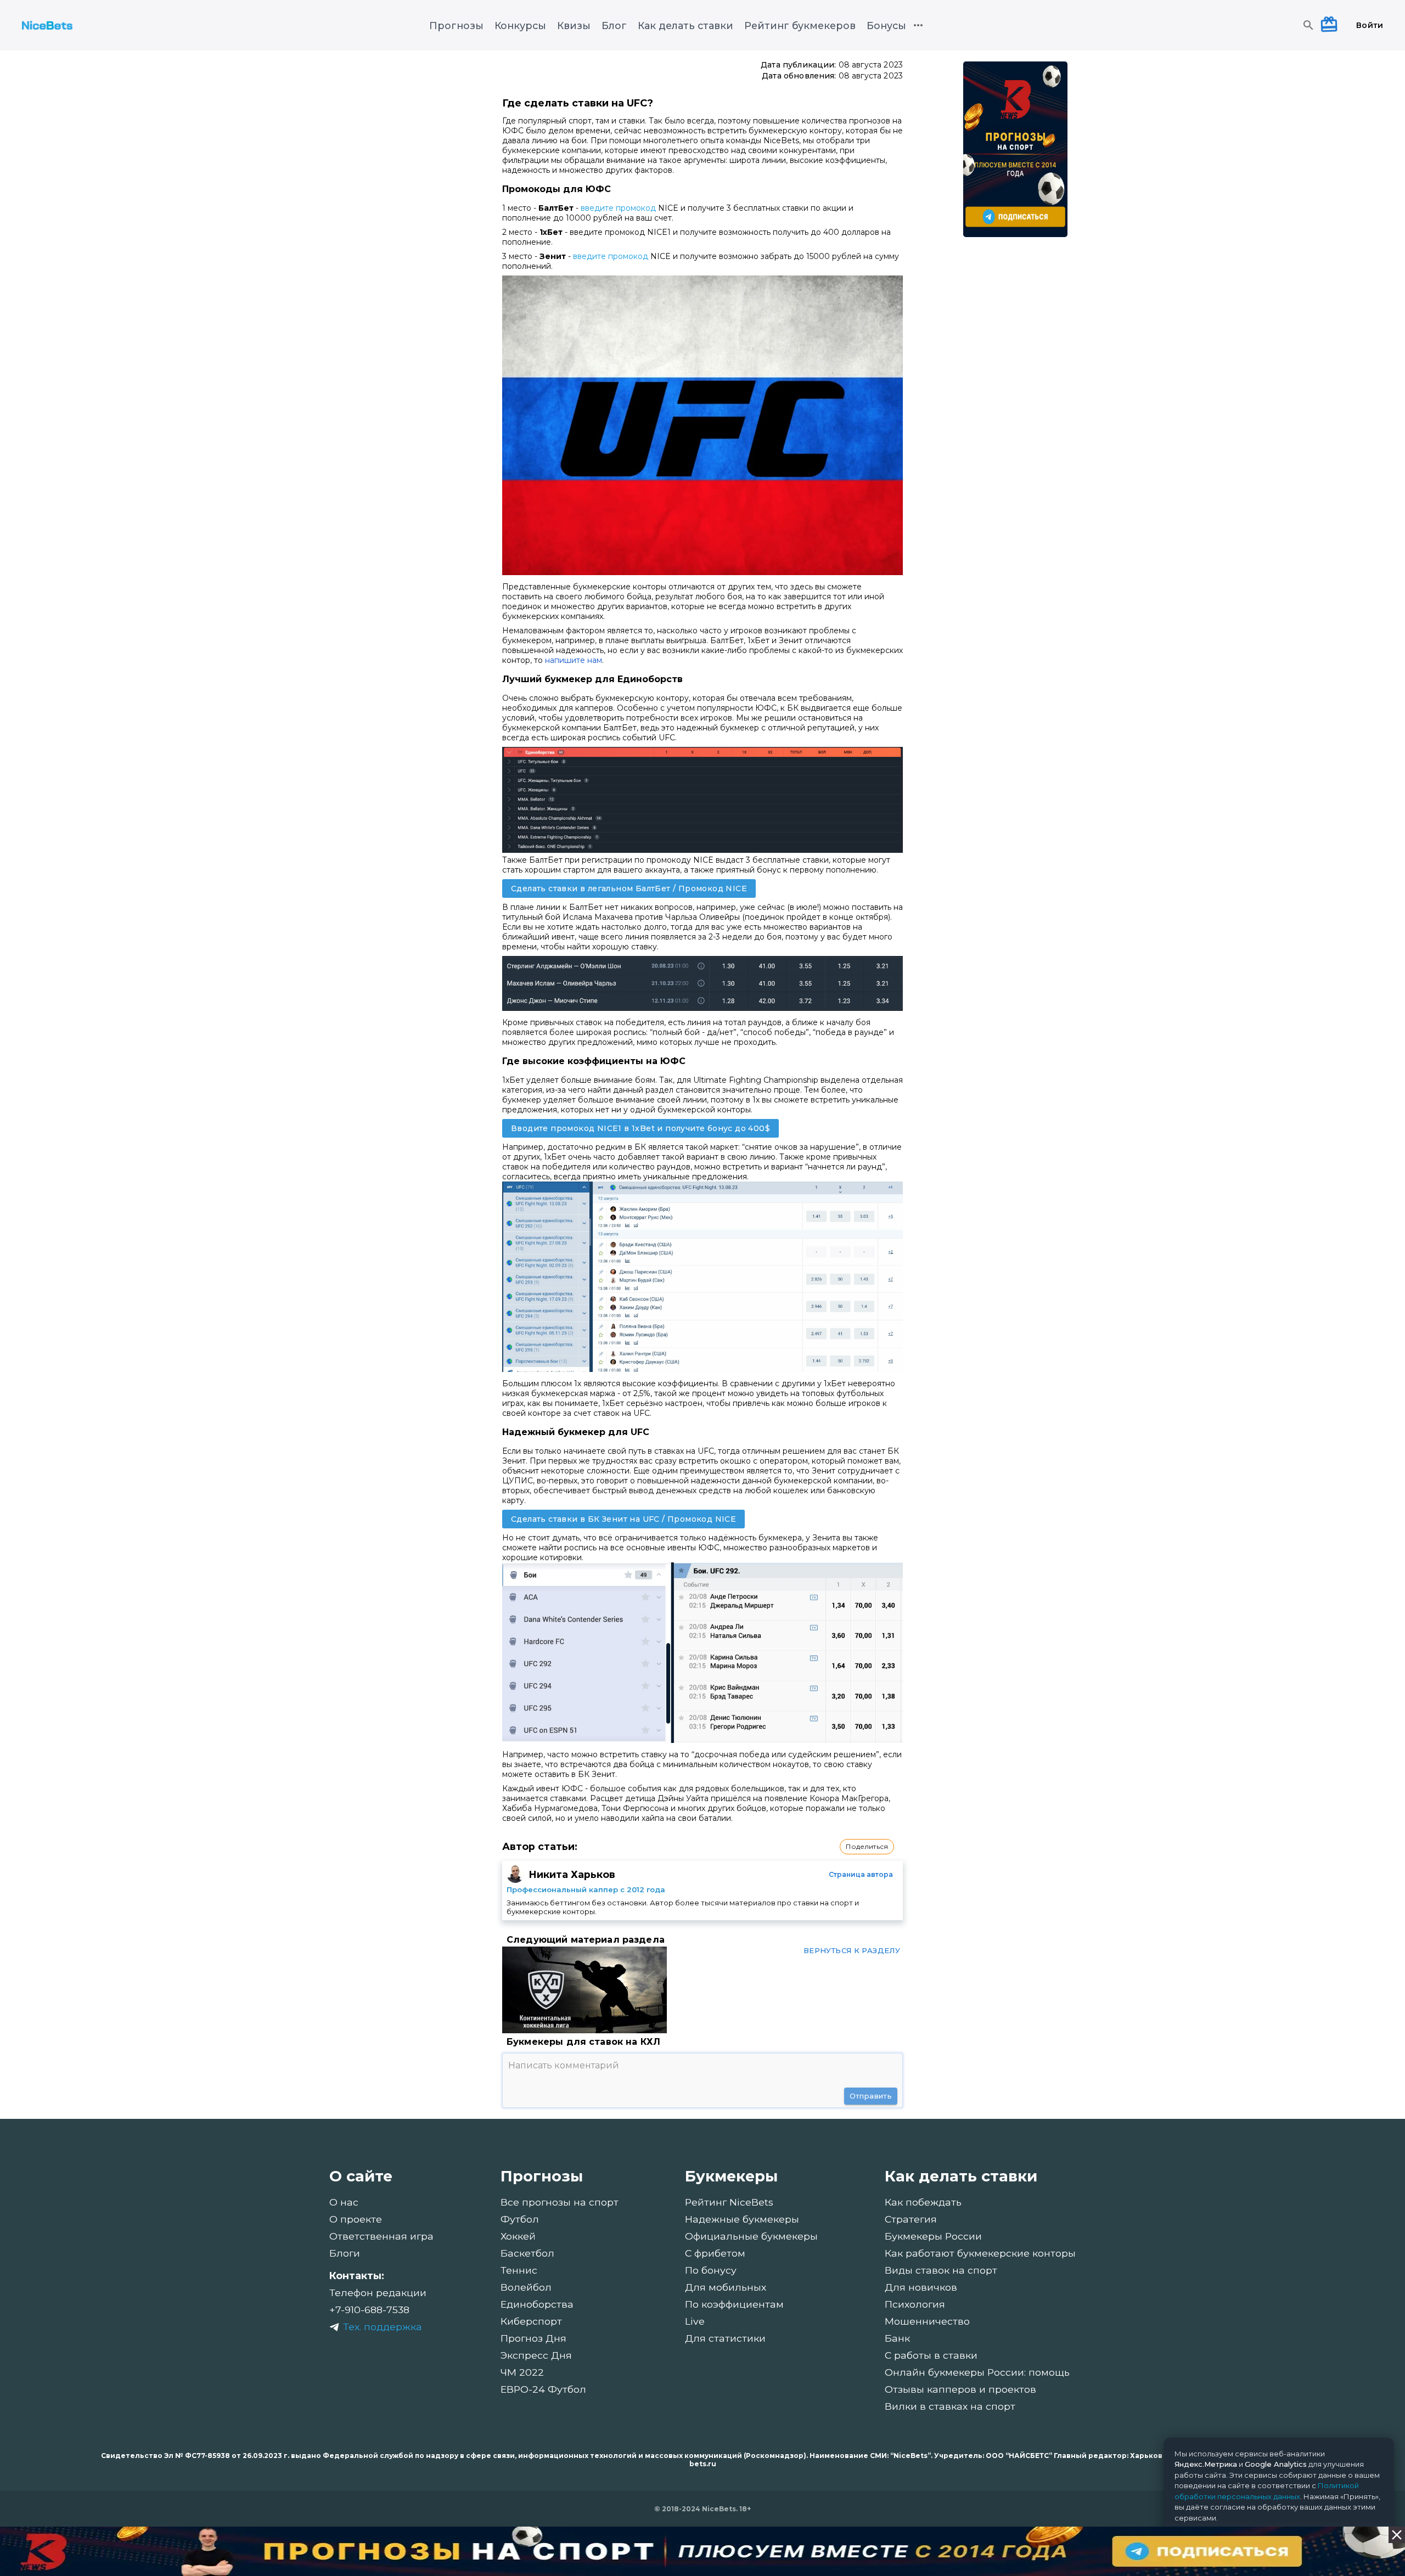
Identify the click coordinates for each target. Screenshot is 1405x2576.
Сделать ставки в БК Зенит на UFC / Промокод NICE (623, 1519)
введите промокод (618, 208)
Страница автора (861, 1874)
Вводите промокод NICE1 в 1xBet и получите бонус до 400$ (640, 1128)
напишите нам (574, 660)
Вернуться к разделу (852, 1950)
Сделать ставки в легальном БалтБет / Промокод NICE (629, 888)
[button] (867, 1847)
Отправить (871, 2096)
